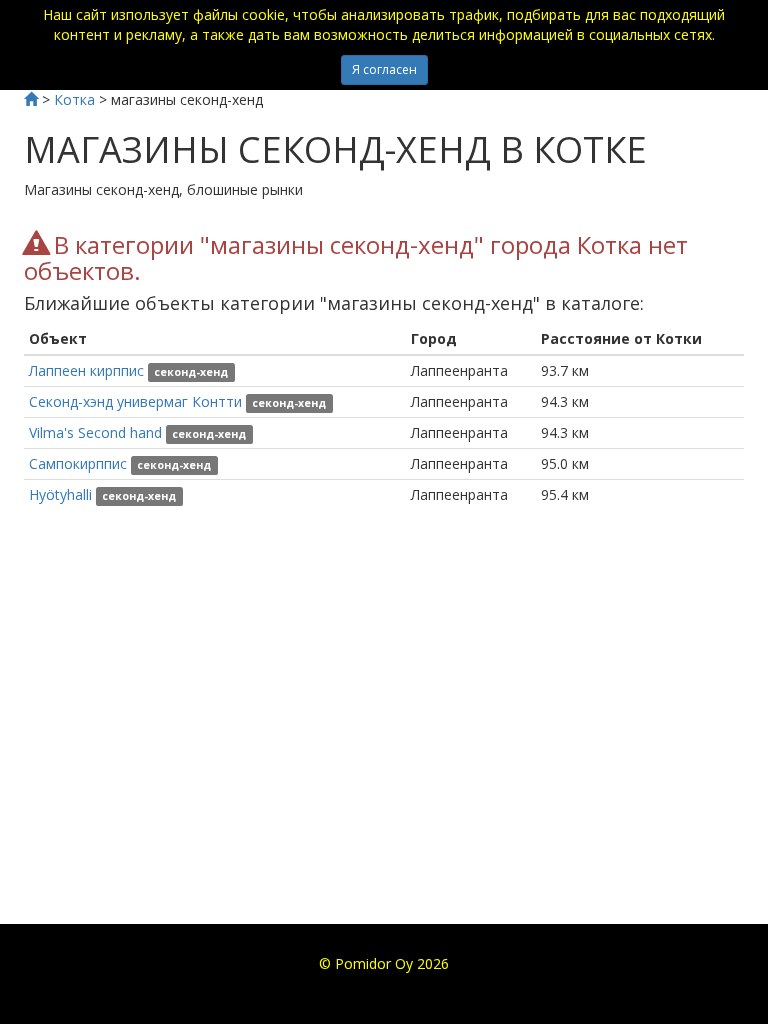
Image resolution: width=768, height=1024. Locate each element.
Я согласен (384, 69)
